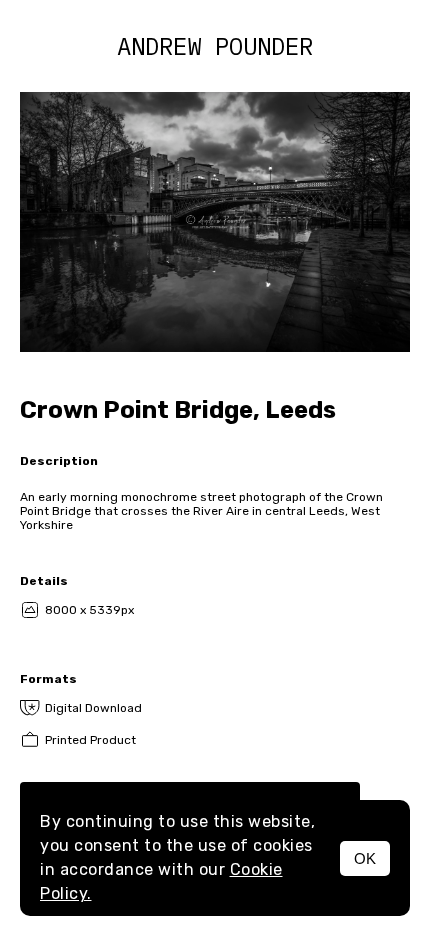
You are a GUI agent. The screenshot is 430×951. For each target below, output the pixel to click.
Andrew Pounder (215, 46)
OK (365, 858)
